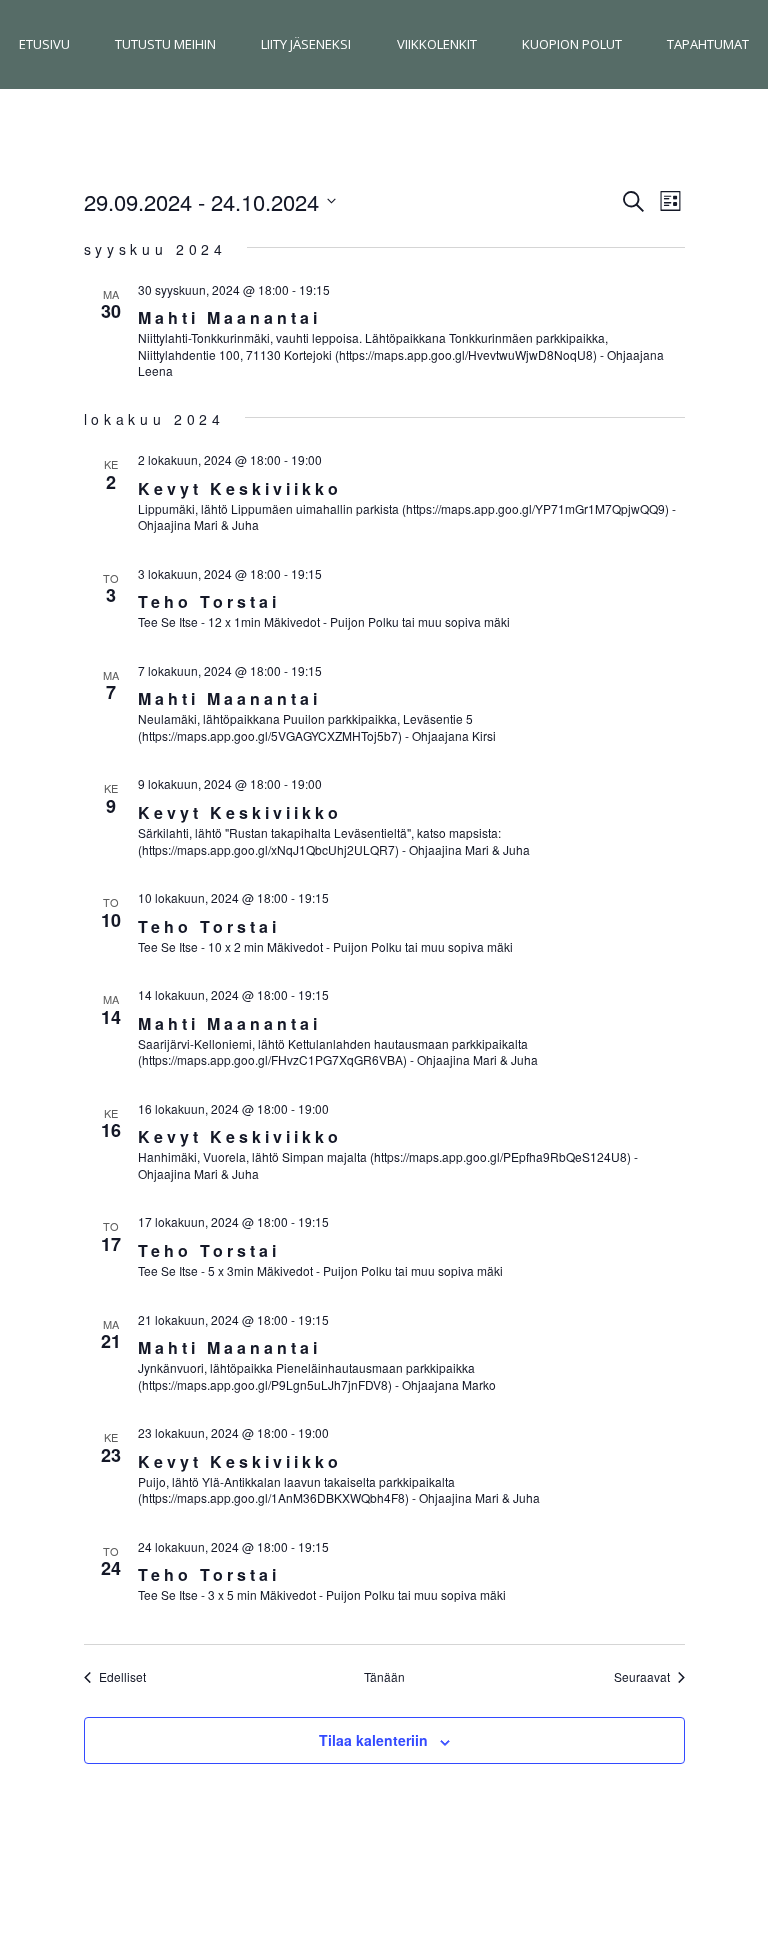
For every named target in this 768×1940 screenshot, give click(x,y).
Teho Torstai (209, 601)
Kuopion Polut (572, 44)
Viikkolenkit (437, 44)
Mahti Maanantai (229, 317)
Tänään (384, 1677)
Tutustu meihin (165, 44)
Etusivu (44, 44)
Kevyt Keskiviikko (240, 488)
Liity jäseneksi (306, 44)
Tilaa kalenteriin (373, 1740)
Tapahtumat (708, 44)
